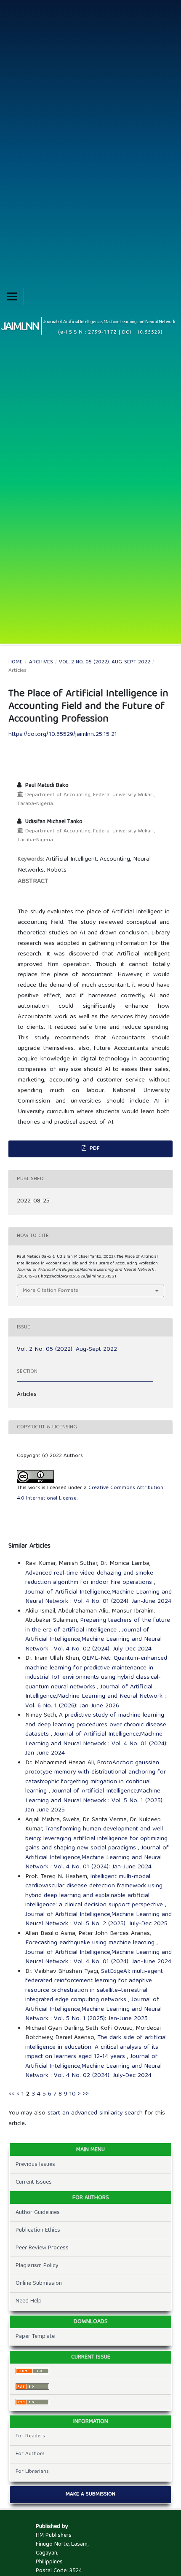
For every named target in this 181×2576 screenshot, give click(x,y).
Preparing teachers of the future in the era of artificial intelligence (98, 1625)
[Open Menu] (12, 296)
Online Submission (39, 2284)
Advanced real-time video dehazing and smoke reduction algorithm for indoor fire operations (90, 1578)
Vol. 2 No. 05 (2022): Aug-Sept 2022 (105, 663)
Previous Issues (35, 2165)
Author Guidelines (38, 2213)
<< (11, 2094)
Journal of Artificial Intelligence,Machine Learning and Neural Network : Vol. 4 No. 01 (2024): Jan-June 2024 (98, 1597)
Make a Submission (90, 2494)
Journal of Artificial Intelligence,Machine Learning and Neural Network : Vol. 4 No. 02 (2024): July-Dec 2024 (93, 1640)
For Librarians (32, 2472)
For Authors (30, 2454)
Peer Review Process (42, 2248)
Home (16, 663)
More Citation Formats (51, 1291)
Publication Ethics (38, 2230)
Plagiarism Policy (37, 2266)
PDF (94, 1149)
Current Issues (34, 2182)
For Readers (30, 2436)
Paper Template (35, 2337)
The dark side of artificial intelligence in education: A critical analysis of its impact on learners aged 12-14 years (96, 2047)
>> (86, 2094)
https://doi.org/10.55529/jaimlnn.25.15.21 (63, 735)
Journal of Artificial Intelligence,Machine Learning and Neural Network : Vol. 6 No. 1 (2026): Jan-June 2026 (96, 1697)
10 (73, 2094)
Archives (41, 663)
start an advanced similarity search (95, 2113)
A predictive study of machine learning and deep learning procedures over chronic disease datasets (96, 1725)
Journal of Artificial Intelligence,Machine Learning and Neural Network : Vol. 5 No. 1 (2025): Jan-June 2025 (94, 1801)
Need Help (29, 2301)
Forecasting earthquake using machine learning (91, 1943)
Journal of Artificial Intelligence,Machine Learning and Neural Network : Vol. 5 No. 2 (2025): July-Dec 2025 (98, 1920)
